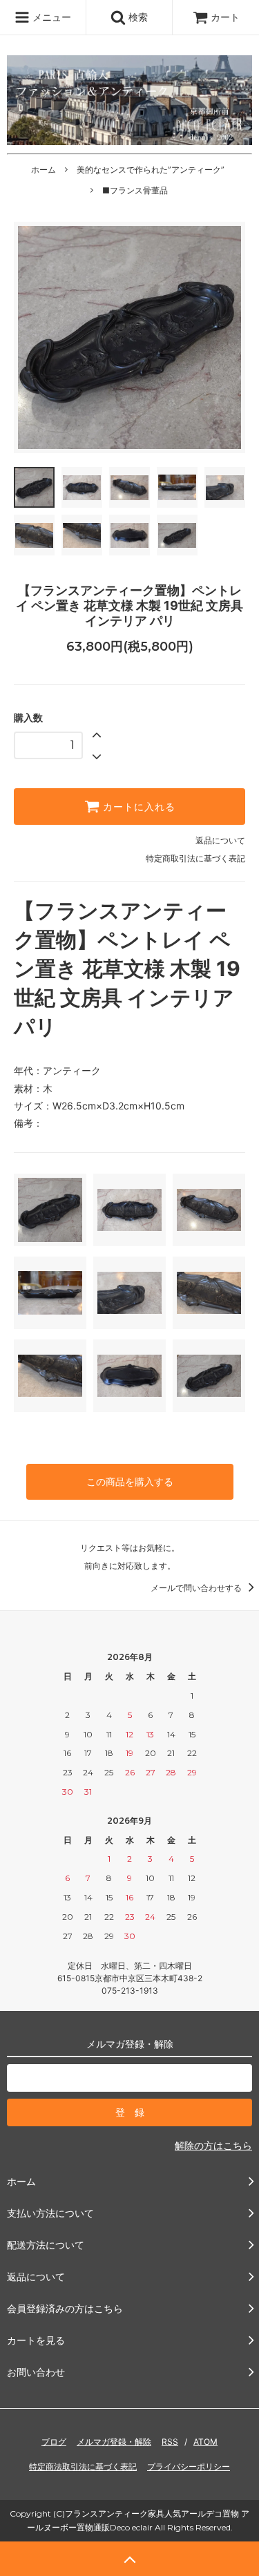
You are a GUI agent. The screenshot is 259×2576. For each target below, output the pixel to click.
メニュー (50, 17)
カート (225, 17)
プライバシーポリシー (189, 2467)
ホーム (44, 170)
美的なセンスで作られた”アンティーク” (151, 170)
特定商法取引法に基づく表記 (83, 2467)
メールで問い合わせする (197, 1588)
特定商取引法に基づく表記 (195, 858)
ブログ (54, 2442)
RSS (170, 2442)
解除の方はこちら (213, 2145)
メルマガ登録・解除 (114, 2442)
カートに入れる (137, 807)
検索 (137, 17)
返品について (220, 840)
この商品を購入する (130, 1481)
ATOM (205, 2442)
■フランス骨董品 (135, 190)
